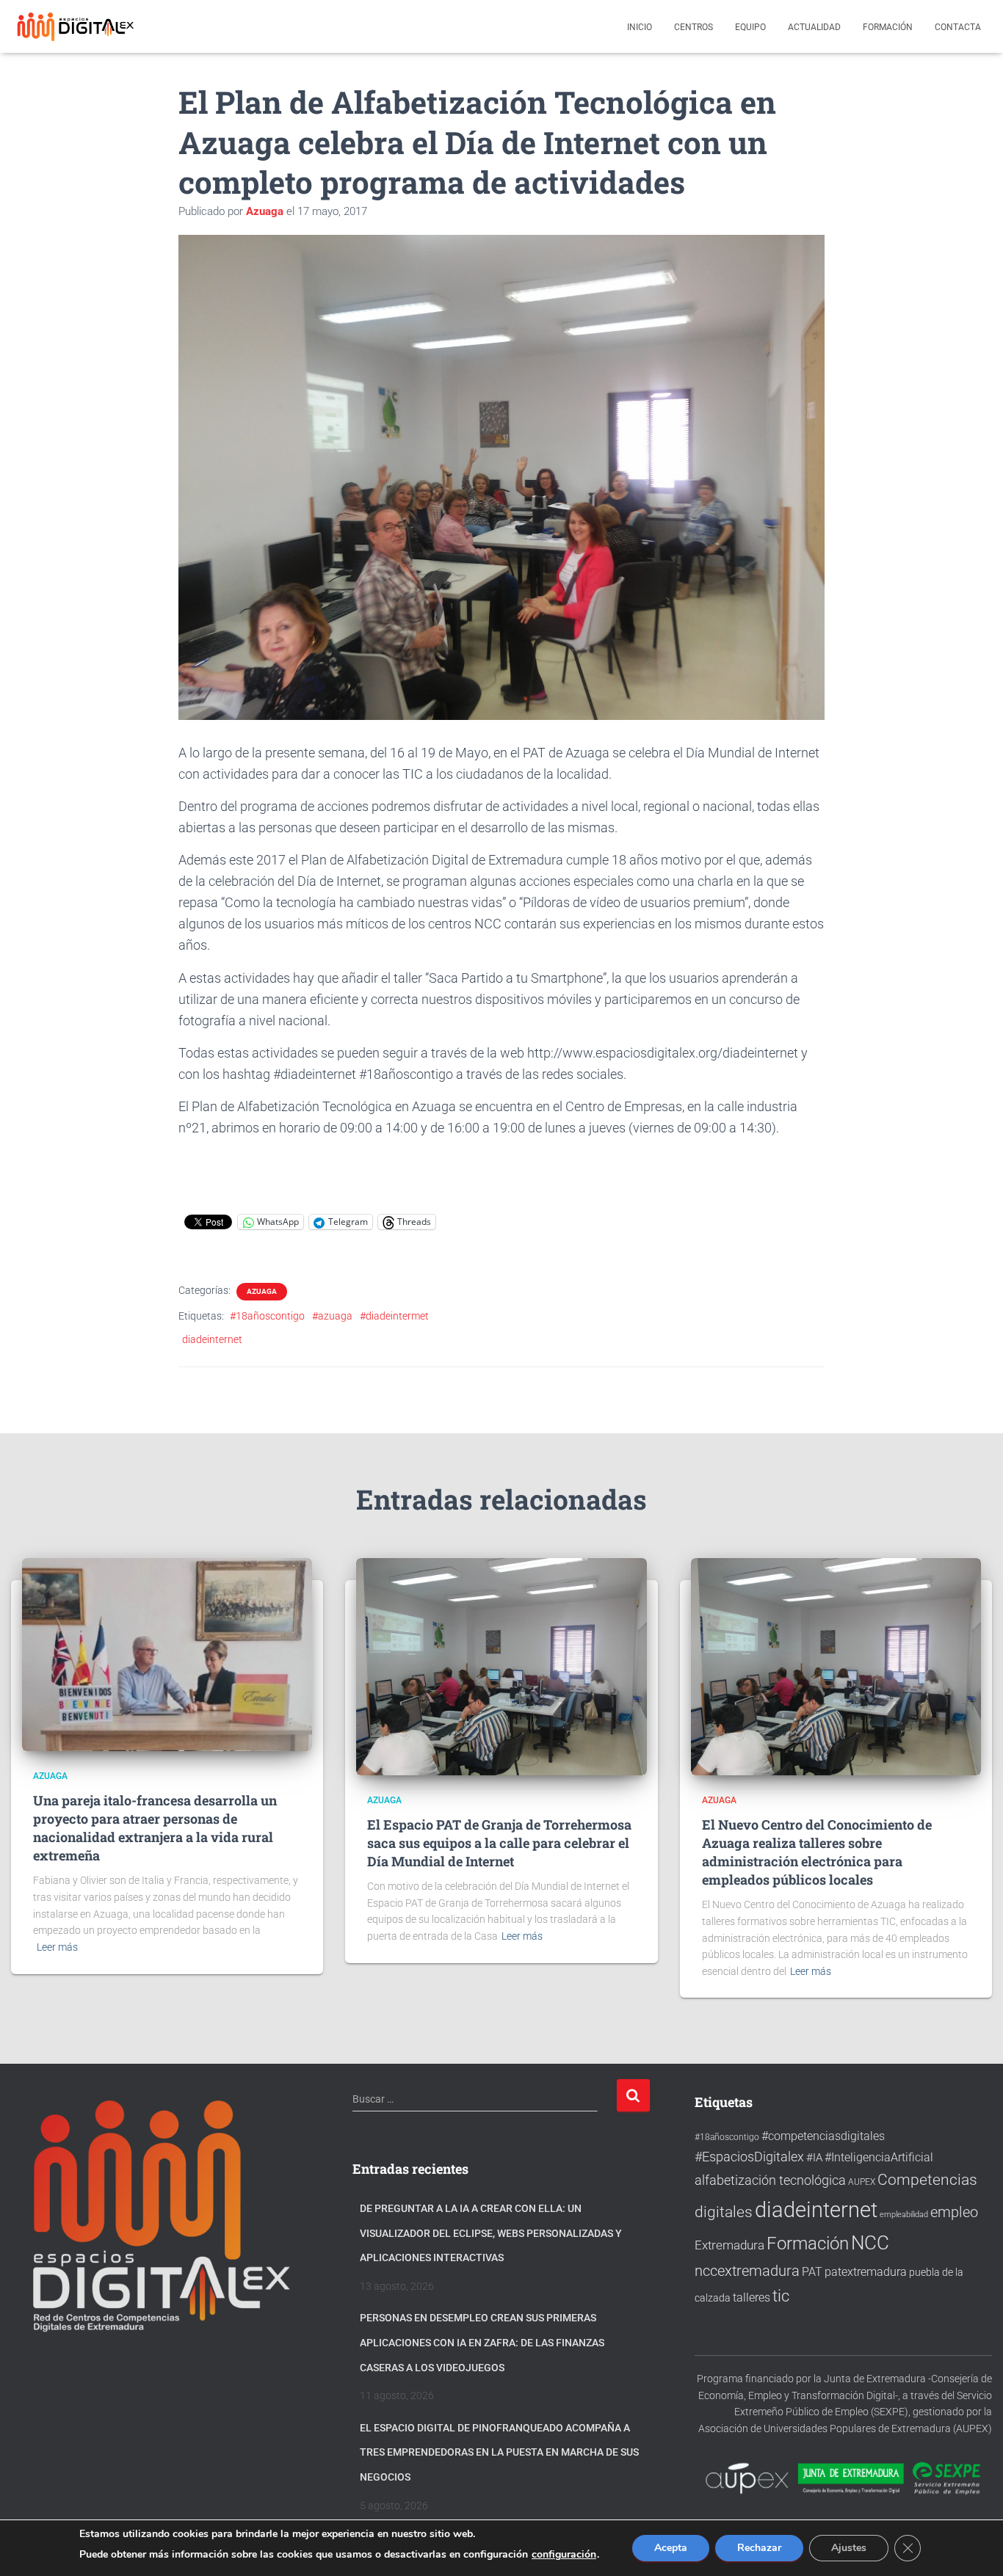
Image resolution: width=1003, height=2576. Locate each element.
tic (781, 2296)
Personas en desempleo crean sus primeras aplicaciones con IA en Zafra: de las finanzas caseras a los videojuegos (482, 2342)
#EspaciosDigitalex (749, 2157)
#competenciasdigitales (823, 2136)
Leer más (57, 1947)
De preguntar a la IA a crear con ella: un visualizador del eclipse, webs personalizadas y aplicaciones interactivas (491, 2233)
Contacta (958, 27)
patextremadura (866, 2272)
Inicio (640, 27)
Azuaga (262, 1291)
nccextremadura (747, 2271)
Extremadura (729, 2245)
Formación (888, 27)
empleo (954, 2212)
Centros (694, 27)
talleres (752, 2297)
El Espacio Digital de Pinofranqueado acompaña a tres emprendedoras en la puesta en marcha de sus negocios (499, 2452)
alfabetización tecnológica (770, 2180)
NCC (870, 2243)
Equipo (750, 27)
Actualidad (814, 27)
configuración (564, 2555)
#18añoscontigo (267, 1316)
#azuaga (332, 1316)
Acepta (671, 2548)
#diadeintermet (394, 1316)
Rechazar (759, 2548)
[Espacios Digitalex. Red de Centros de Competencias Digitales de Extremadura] (77, 26)
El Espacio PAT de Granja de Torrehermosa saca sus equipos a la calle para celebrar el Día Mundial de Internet (499, 1843)
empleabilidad (904, 2215)
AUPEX (862, 2182)
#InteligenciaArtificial (879, 2157)
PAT (812, 2272)
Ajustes (849, 2548)
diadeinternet (212, 1339)
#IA (814, 2158)
